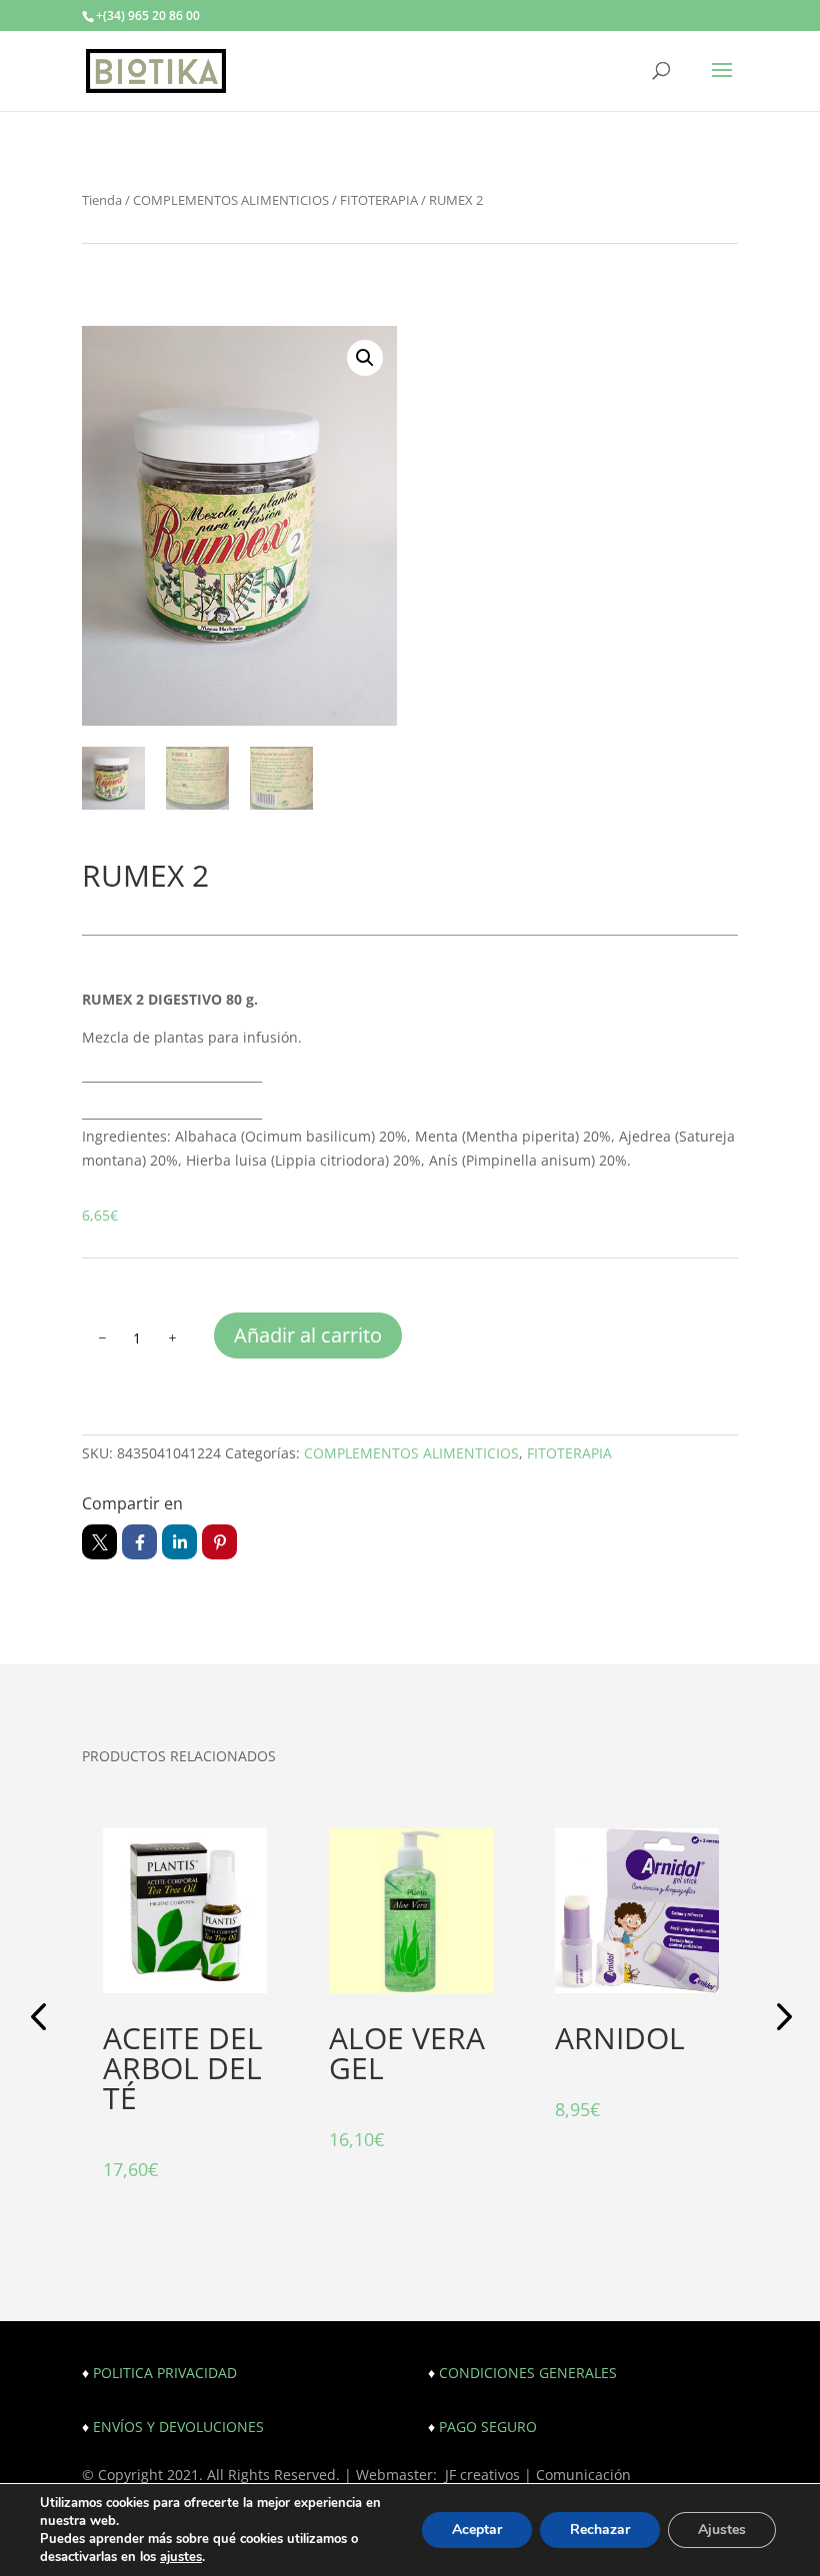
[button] (365, 358)
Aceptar (477, 2530)
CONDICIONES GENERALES (528, 2373)
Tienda (102, 200)
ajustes (181, 2557)
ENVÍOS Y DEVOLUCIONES (178, 2427)
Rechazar (600, 2530)
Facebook (139, 1542)
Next (778, 2019)
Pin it (219, 1542)
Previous (42, 2019)
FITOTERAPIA (379, 200)
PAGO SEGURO (488, 2427)
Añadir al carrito (308, 1335)
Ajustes (722, 2530)
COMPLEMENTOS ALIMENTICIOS (231, 200)
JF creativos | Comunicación (538, 2475)
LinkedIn (179, 1542)
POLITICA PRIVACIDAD (165, 2373)
